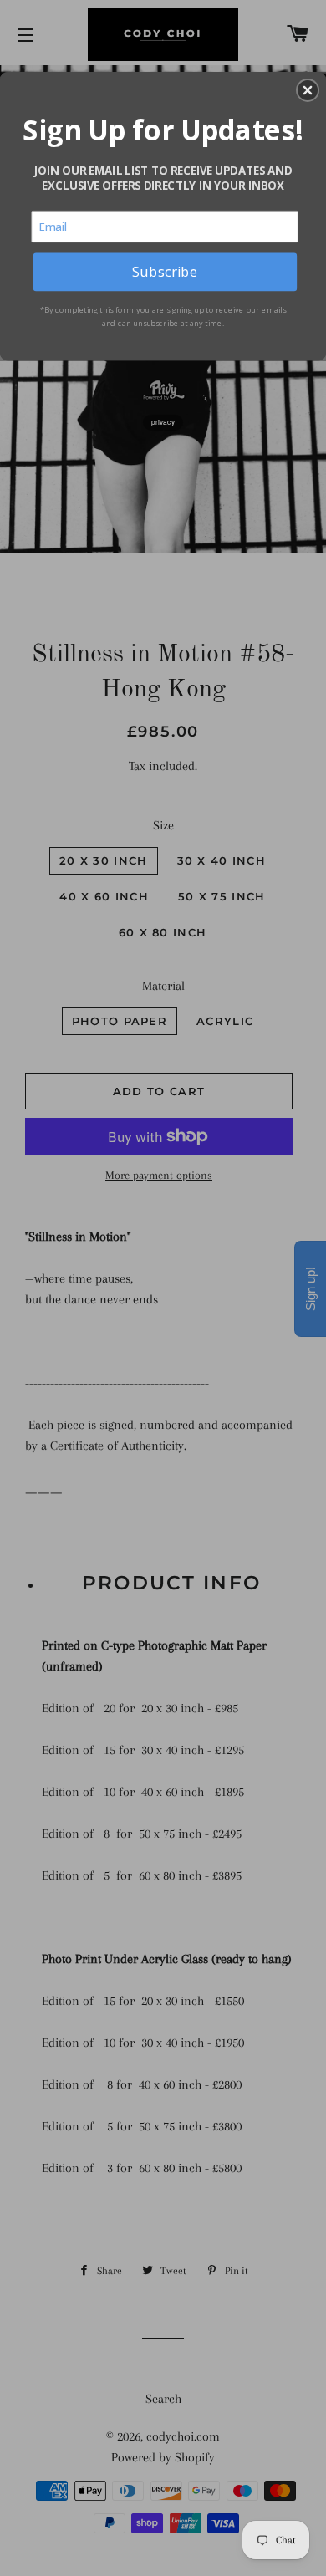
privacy (163, 422)
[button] (308, 90)
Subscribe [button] (165, 271)
